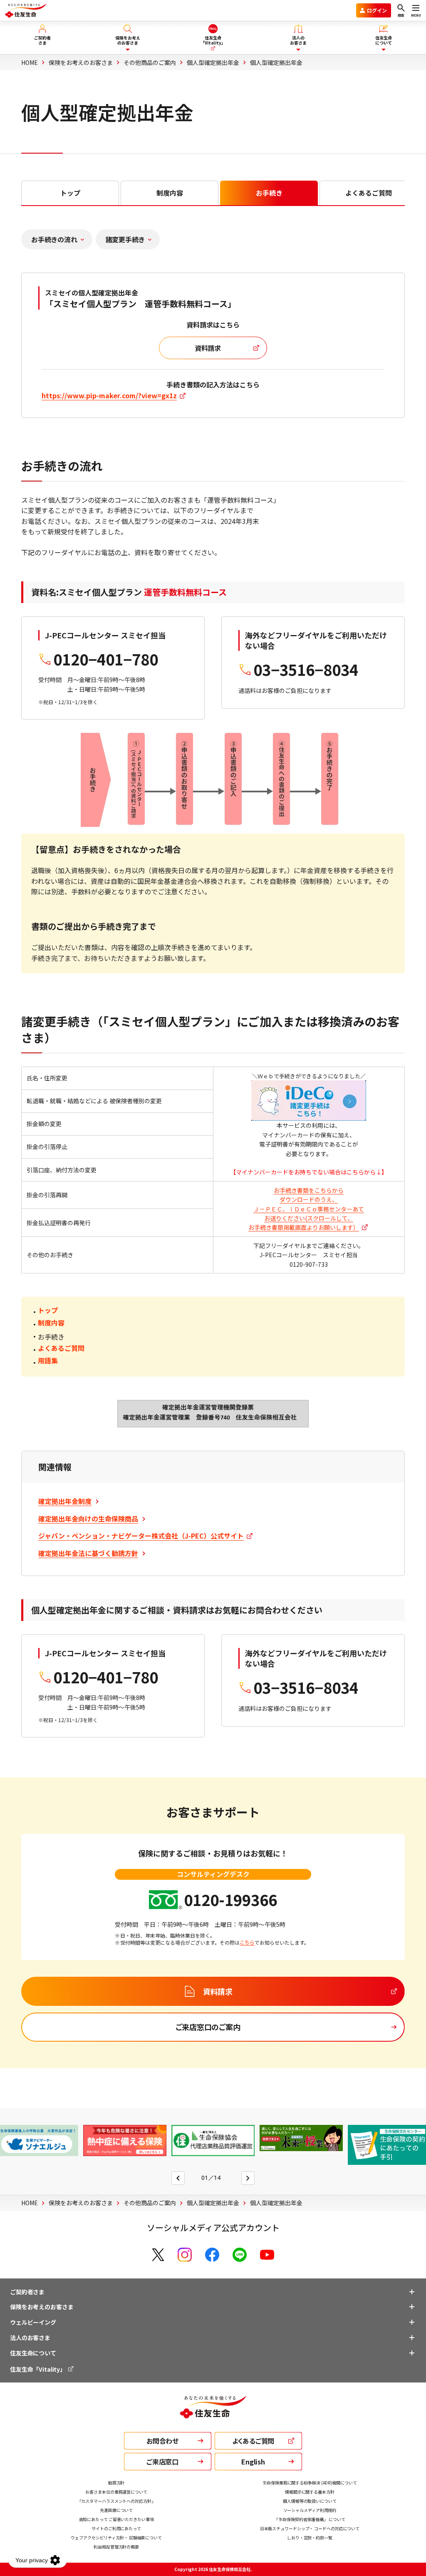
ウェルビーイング (33, 2322)
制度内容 (51, 1323)
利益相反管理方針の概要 (116, 2547)
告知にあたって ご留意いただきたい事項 (116, 2519)
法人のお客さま (30, 2338)
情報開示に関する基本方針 (310, 2492)
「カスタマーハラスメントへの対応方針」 (116, 2501)
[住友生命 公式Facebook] (212, 2255)
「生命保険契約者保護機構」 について (310, 2519)
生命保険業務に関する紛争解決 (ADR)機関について (310, 2483)
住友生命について (33, 2353)
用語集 (48, 1360)
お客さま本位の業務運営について (116, 2492)
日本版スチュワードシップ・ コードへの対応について (310, 2528)
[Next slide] (248, 2178)
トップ (48, 1310)
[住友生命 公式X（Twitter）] (158, 2255)
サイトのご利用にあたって (116, 2528)
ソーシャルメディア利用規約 (310, 2510)
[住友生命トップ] (213, 2413)
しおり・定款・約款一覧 (310, 2538)
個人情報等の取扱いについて (310, 2501)
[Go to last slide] (178, 2178)
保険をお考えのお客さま (42, 2307)
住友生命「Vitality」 (38, 2369)
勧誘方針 (116, 2483)
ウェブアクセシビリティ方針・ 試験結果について (116, 2538)
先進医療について (116, 2510)
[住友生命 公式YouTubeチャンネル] (267, 2255)
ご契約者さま (27, 2292)
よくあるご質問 (61, 1348)
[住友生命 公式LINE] (240, 2255)
